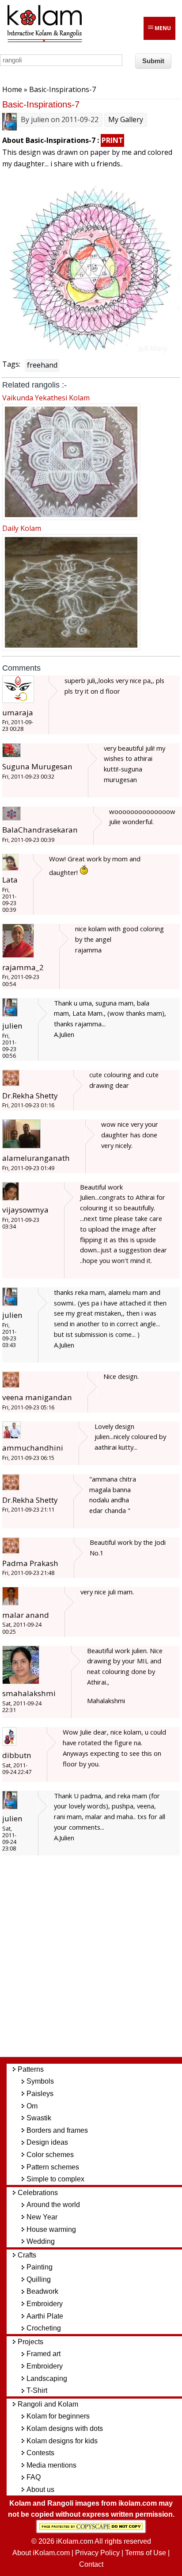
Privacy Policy (97, 2553)
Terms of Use (146, 2553)
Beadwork (42, 2291)
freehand (42, 365)
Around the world (53, 2205)
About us (40, 2490)
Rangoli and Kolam (48, 2404)
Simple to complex (55, 2179)
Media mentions (51, 2465)
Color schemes (50, 2155)
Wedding (41, 2241)
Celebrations (38, 2193)
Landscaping (47, 2378)
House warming (51, 2229)
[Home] (44, 41)
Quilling (39, 2279)
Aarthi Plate (45, 2316)
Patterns (31, 2069)
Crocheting (44, 2328)
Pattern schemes (53, 2167)
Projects (30, 2342)
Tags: (11, 364)
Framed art (44, 2354)
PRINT (112, 140)
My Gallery (126, 119)
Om (32, 2106)
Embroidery (45, 2304)
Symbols (40, 2081)
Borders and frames (57, 2130)
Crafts (27, 2255)
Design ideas (47, 2142)
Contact (91, 2564)
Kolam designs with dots (65, 2428)
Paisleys (40, 2094)
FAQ (34, 2477)
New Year (42, 2217)
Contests (40, 2453)
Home (12, 89)
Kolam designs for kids (62, 2441)
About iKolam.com (41, 2553)
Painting (40, 2267)
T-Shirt (37, 2390)
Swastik (39, 2118)
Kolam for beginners (58, 2416)
